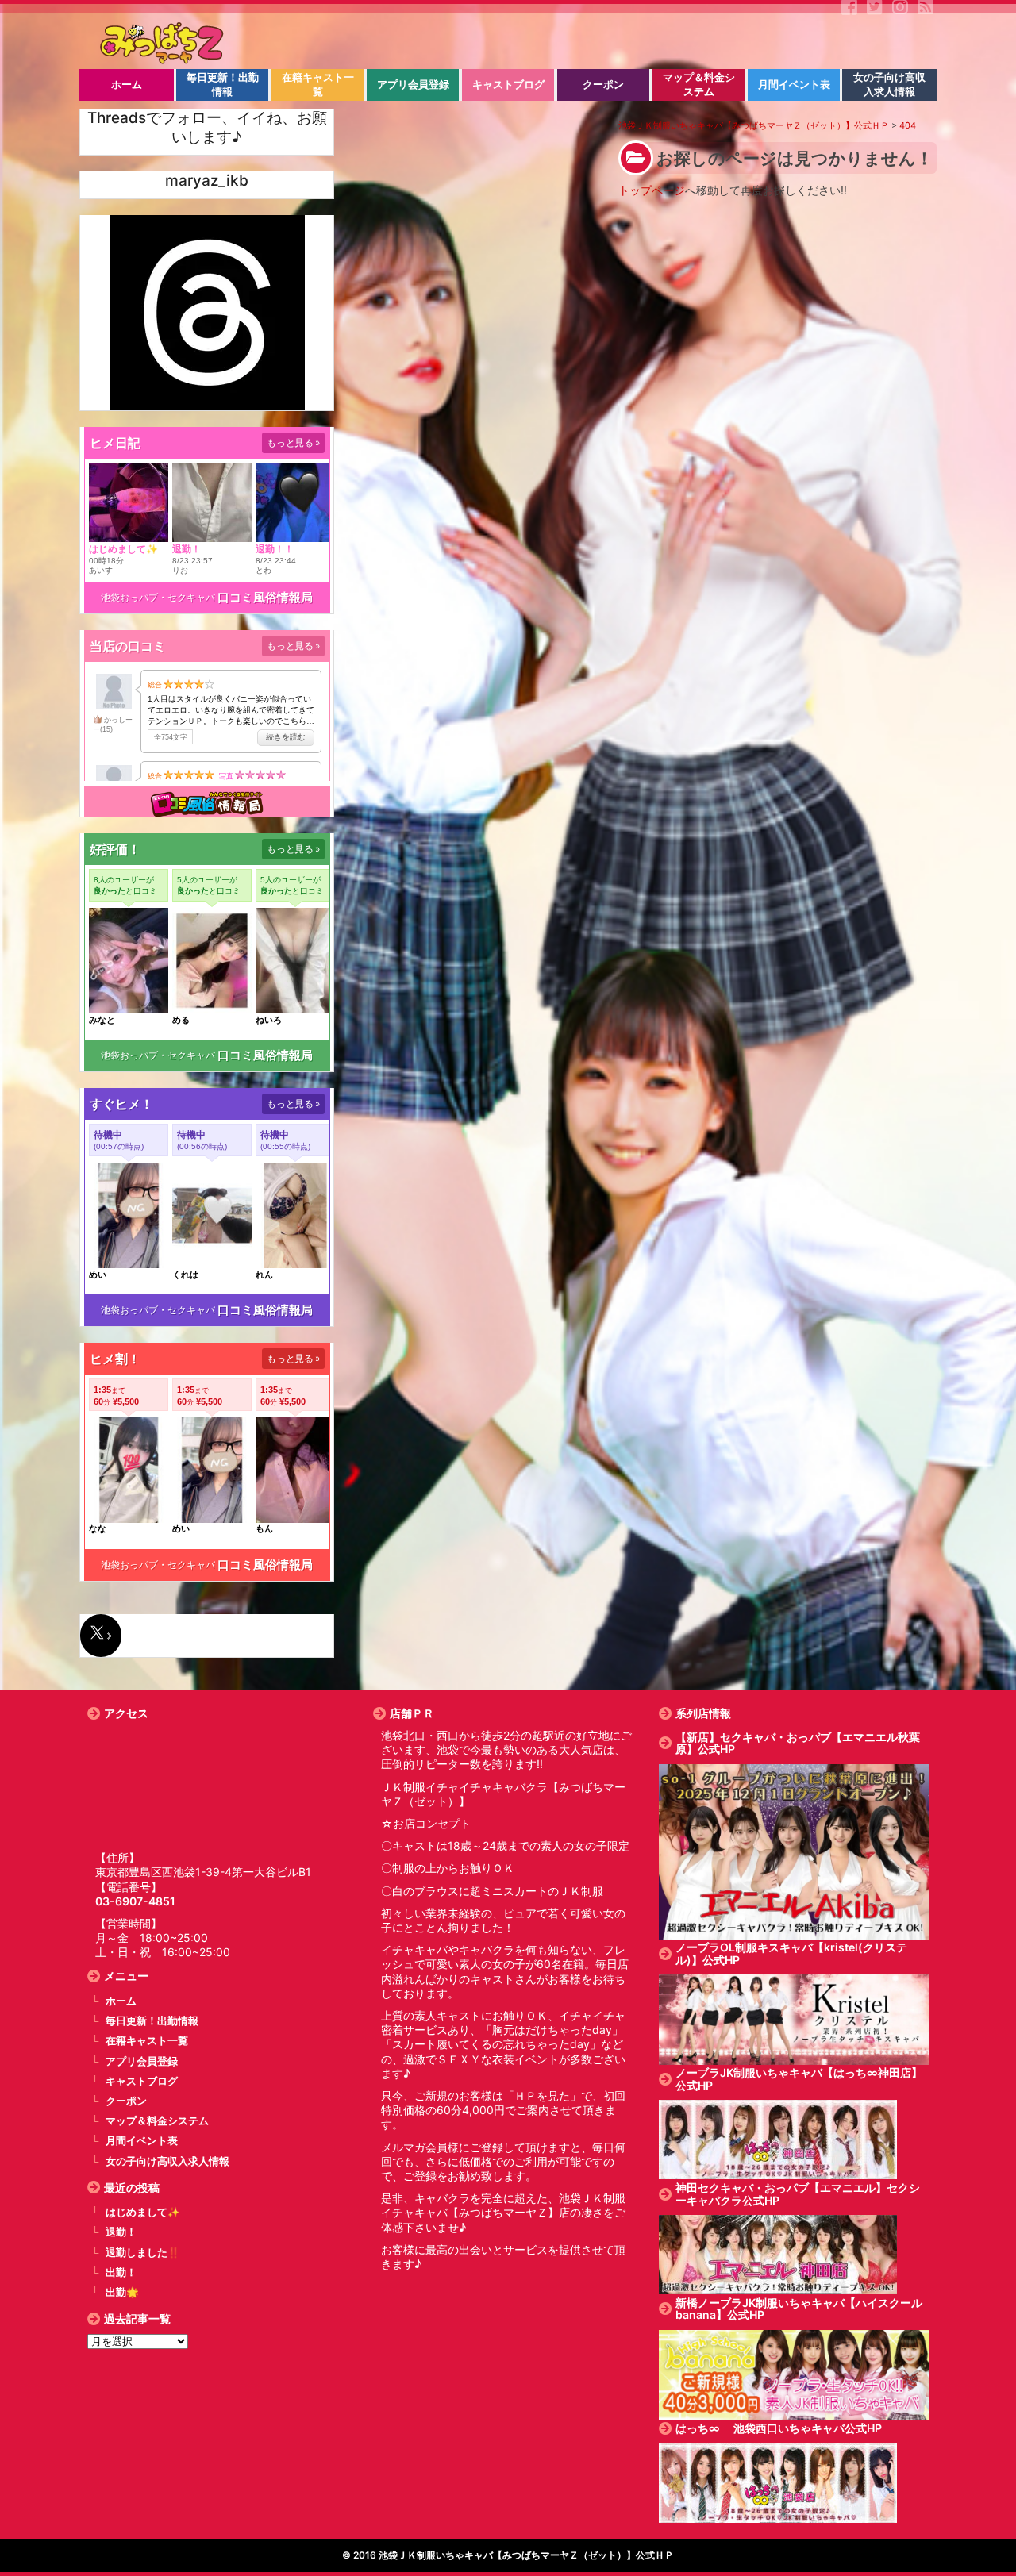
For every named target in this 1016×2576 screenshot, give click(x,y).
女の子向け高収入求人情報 (167, 2161)
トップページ (652, 190)
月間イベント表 (142, 2141)
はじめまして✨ (143, 2212)
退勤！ (121, 2232)
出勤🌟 (122, 2292)
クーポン (126, 2101)
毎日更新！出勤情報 (152, 2021)
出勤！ (121, 2272)
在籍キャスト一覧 (147, 2041)
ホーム (121, 2001)
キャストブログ (142, 2081)
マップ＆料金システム (157, 2121)
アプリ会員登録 (142, 2061)
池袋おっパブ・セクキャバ (158, 597)
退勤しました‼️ (143, 2253)
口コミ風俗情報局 (265, 597)
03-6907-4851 (135, 1901)
